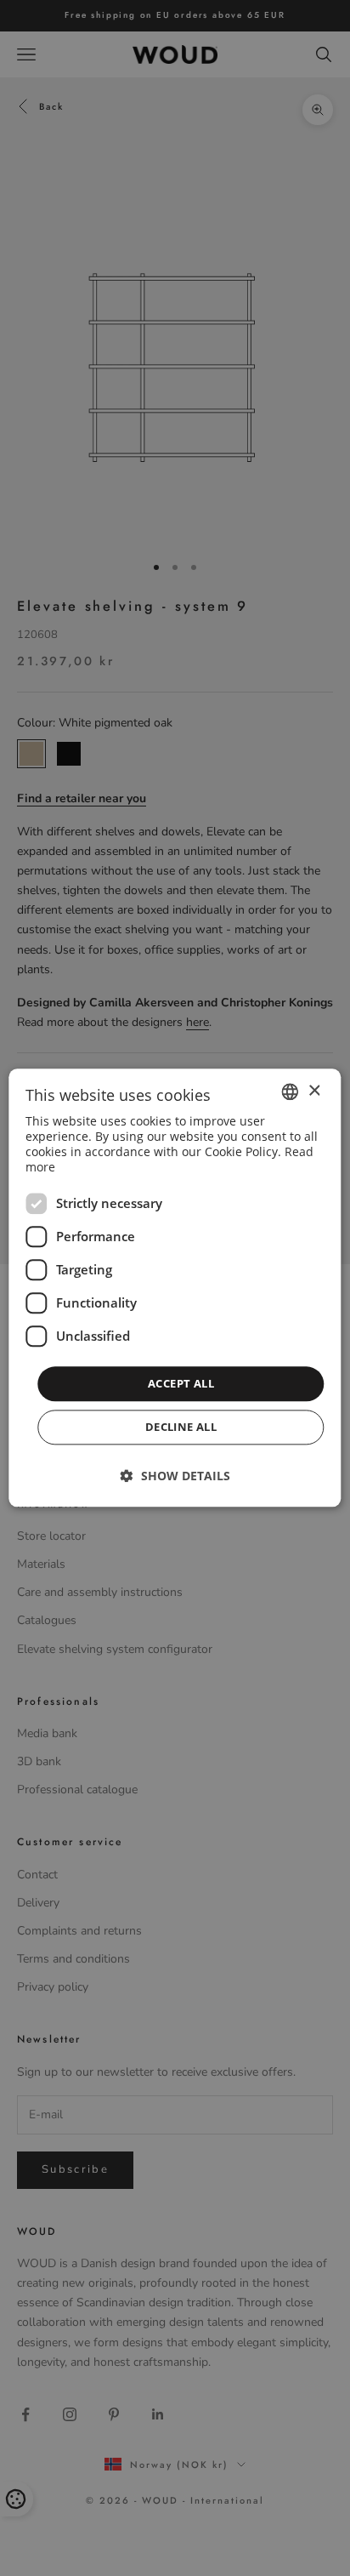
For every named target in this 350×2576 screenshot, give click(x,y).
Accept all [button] (181, 1383)
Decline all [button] (181, 1428)
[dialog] (175, 1288)
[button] (175, 1476)
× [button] (314, 1091)
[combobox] (291, 1091)
